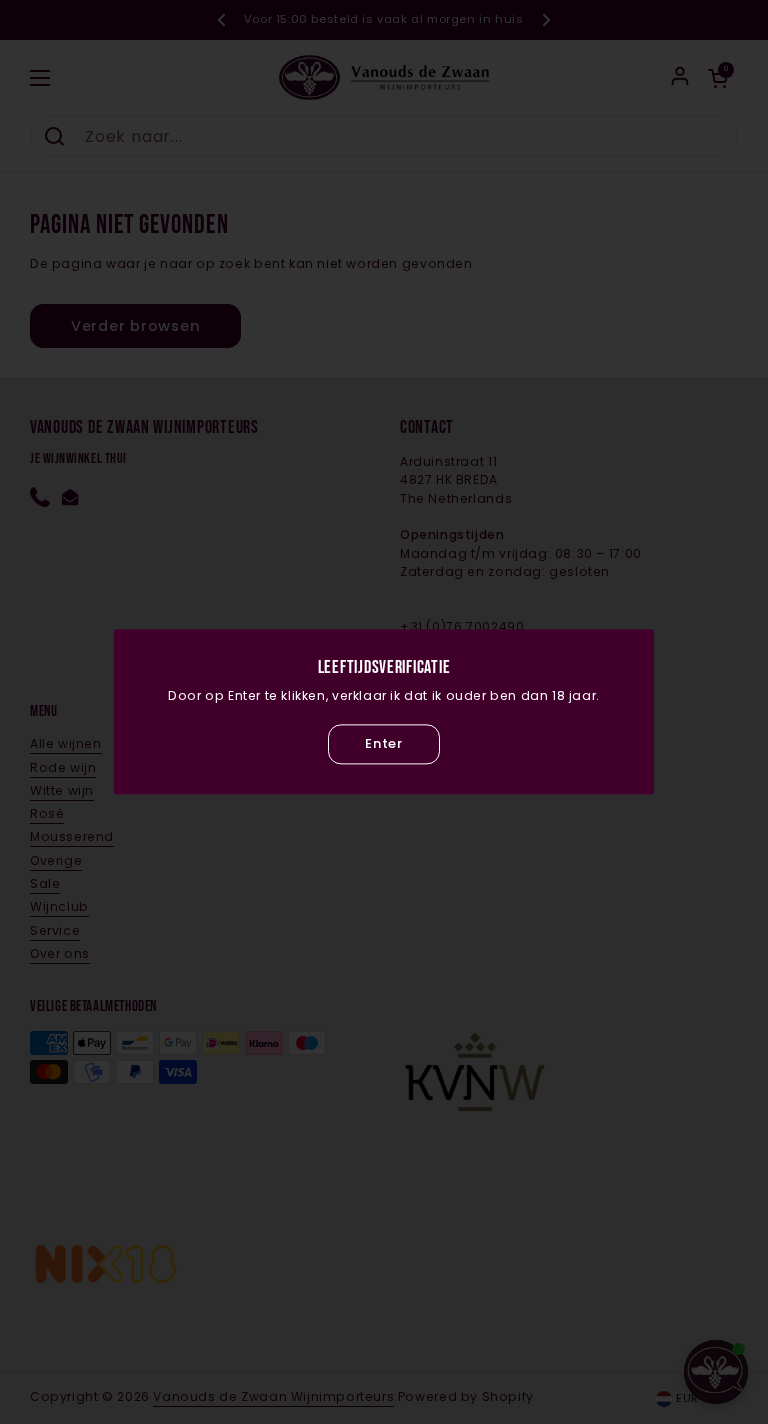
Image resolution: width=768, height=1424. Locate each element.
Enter (383, 743)
